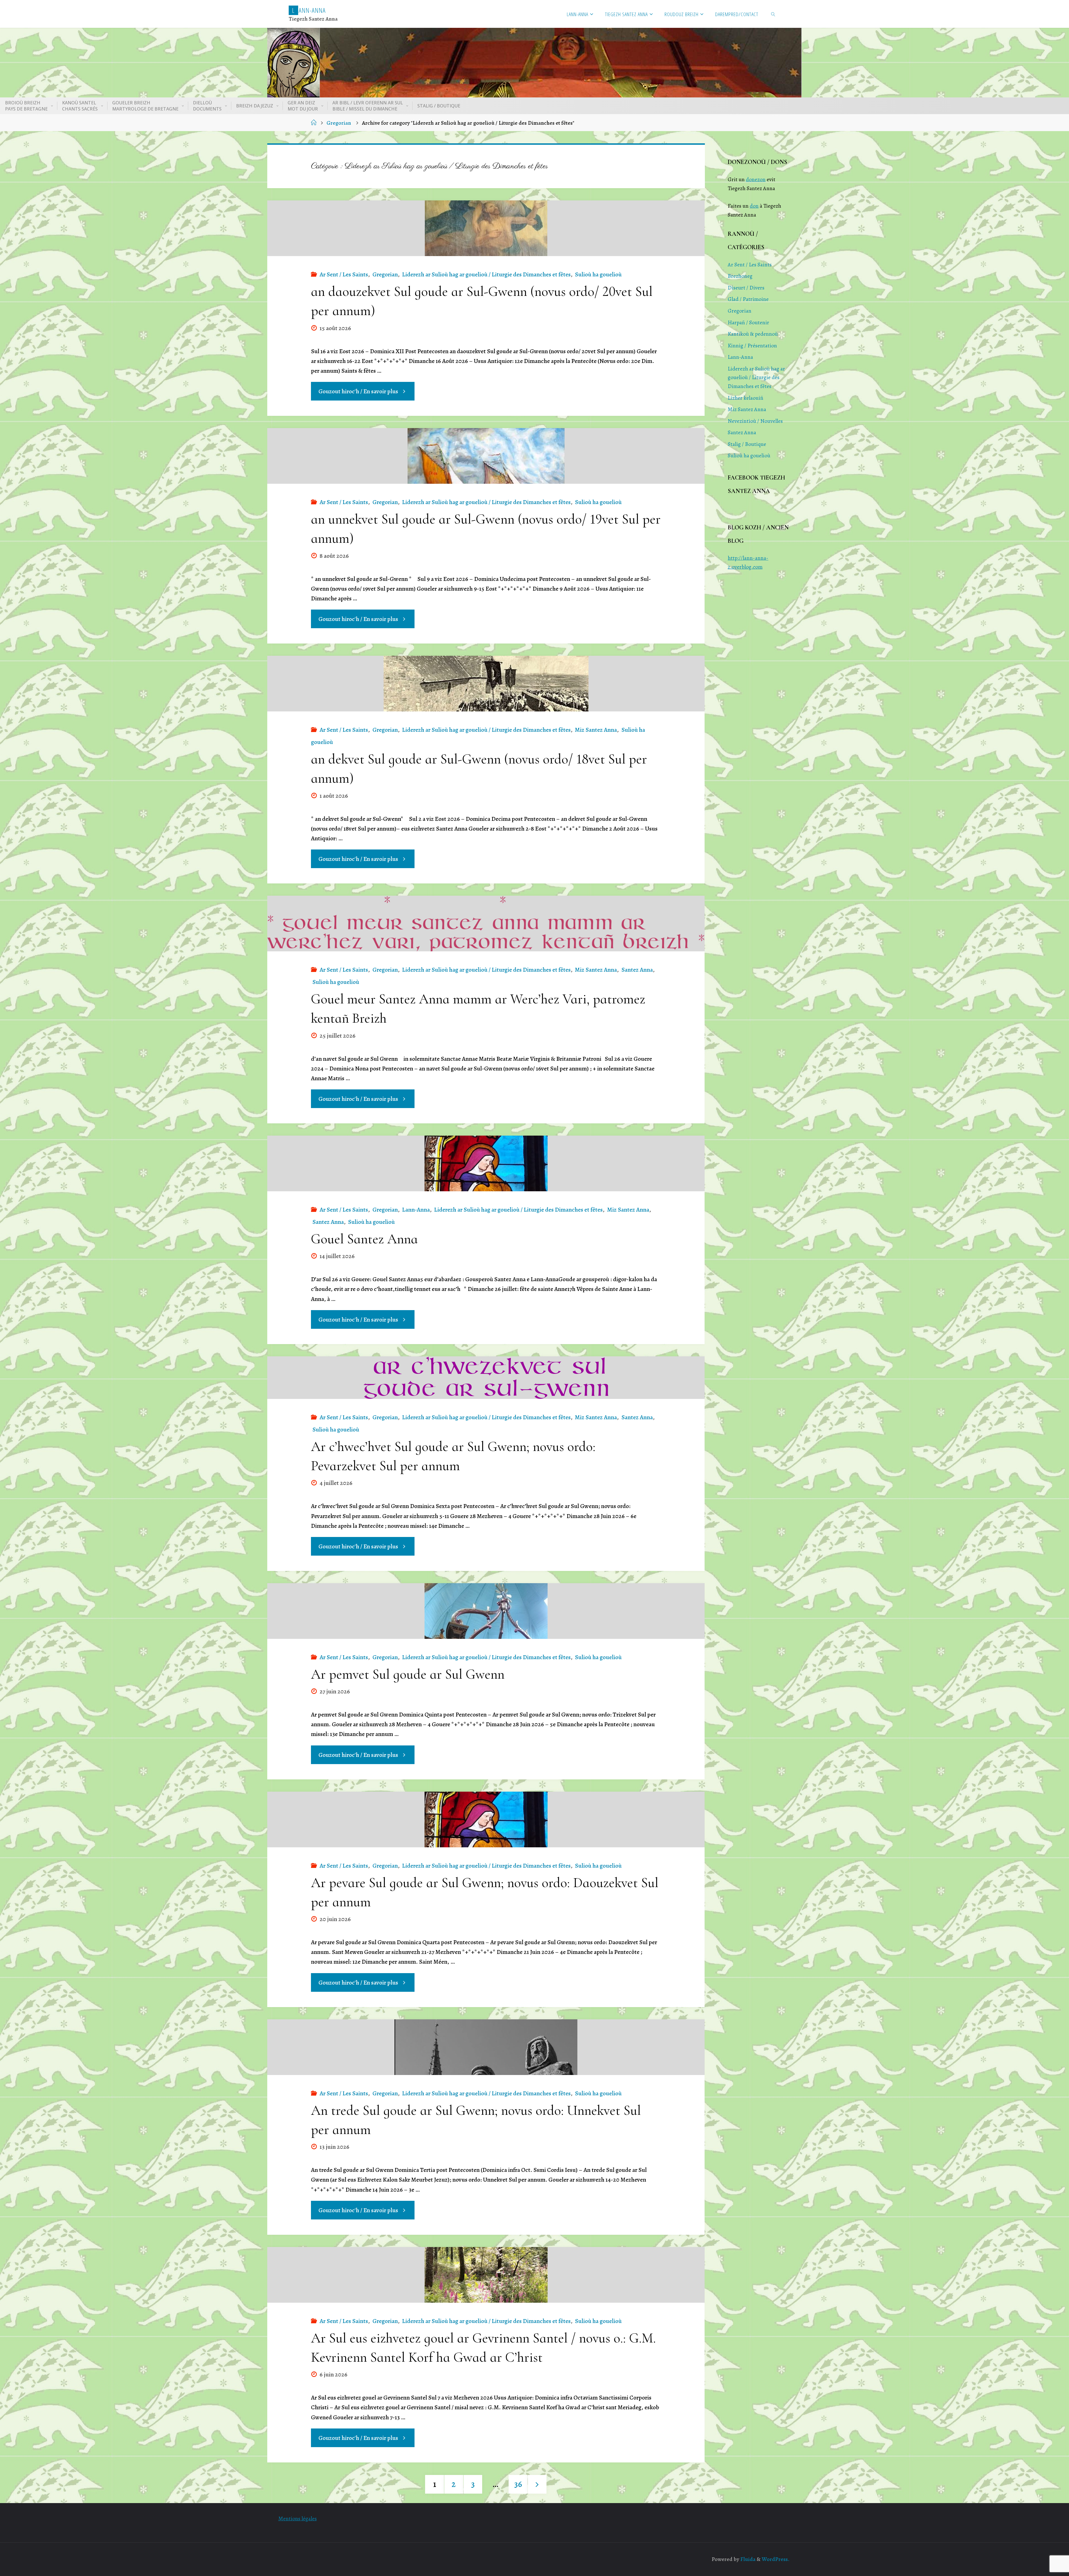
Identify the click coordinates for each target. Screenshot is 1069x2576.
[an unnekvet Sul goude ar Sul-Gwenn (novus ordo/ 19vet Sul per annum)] (486, 456)
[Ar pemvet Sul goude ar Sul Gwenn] (486, 1611)
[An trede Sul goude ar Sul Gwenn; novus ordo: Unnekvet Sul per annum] (486, 2047)
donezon (756, 179)
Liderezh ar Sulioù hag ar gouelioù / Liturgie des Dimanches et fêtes (486, 274)
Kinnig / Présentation (752, 346)
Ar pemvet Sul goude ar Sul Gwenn (408, 1674)
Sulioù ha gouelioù (598, 274)
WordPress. (776, 2559)
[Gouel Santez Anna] (486, 1163)
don (754, 206)
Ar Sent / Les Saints (344, 274)
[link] (774, 14)
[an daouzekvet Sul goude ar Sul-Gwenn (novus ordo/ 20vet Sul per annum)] (486, 228)
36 (518, 2484)
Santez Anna (637, 970)
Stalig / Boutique (747, 444)
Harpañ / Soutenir (748, 322)
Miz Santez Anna (596, 730)
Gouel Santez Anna (364, 1239)
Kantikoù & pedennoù (753, 334)
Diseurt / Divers (746, 288)
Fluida (747, 2559)
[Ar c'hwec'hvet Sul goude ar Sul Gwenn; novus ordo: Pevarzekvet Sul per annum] (486, 1378)
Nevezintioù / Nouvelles (755, 421)
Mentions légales (298, 2519)
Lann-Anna (416, 1210)
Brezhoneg (740, 276)
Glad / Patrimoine (748, 299)
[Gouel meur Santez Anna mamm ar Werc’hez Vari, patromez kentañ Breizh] (486, 924)
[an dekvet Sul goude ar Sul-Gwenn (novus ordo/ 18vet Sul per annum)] (486, 684)
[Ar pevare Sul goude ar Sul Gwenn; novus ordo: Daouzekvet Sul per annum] (486, 1819)
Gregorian (339, 123)
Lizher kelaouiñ (746, 398)
